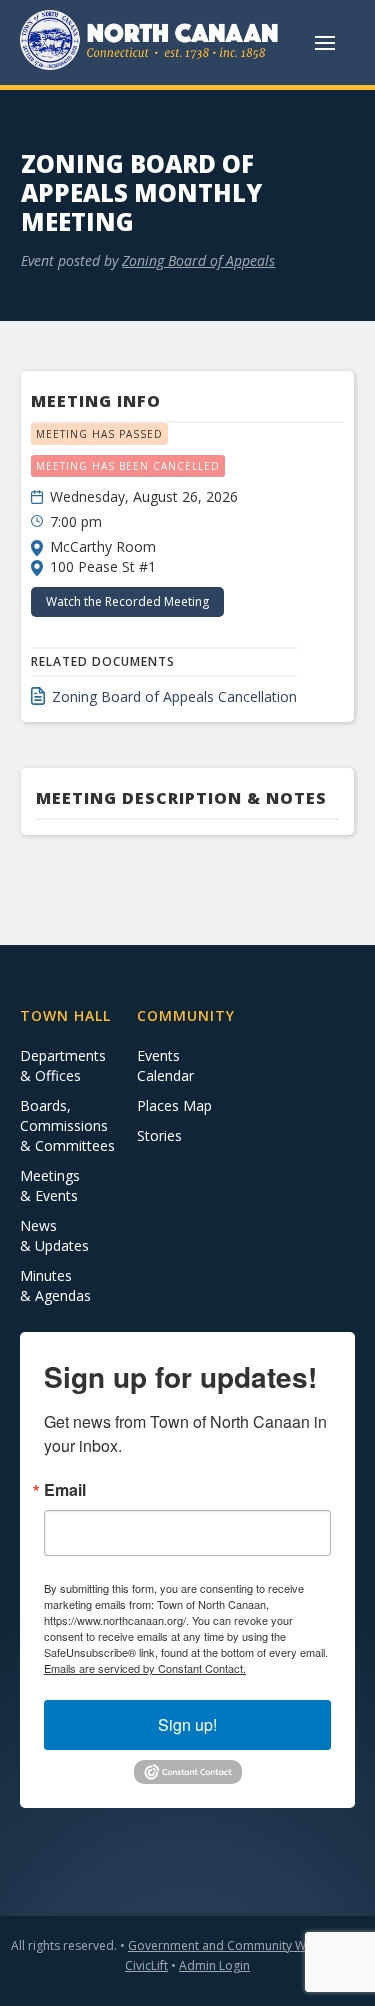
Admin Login (214, 1965)
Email (65, 1490)
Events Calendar (165, 1065)
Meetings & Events (50, 1185)
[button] (325, 43)
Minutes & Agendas (55, 1285)
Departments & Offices (63, 1065)
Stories (159, 1135)
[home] (150, 42)
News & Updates (54, 1235)
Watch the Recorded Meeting (127, 601)
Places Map (174, 1105)
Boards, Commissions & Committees (67, 1125)
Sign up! (187, 1724)
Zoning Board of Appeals (198, 260)
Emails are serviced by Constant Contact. (145, 1668)
